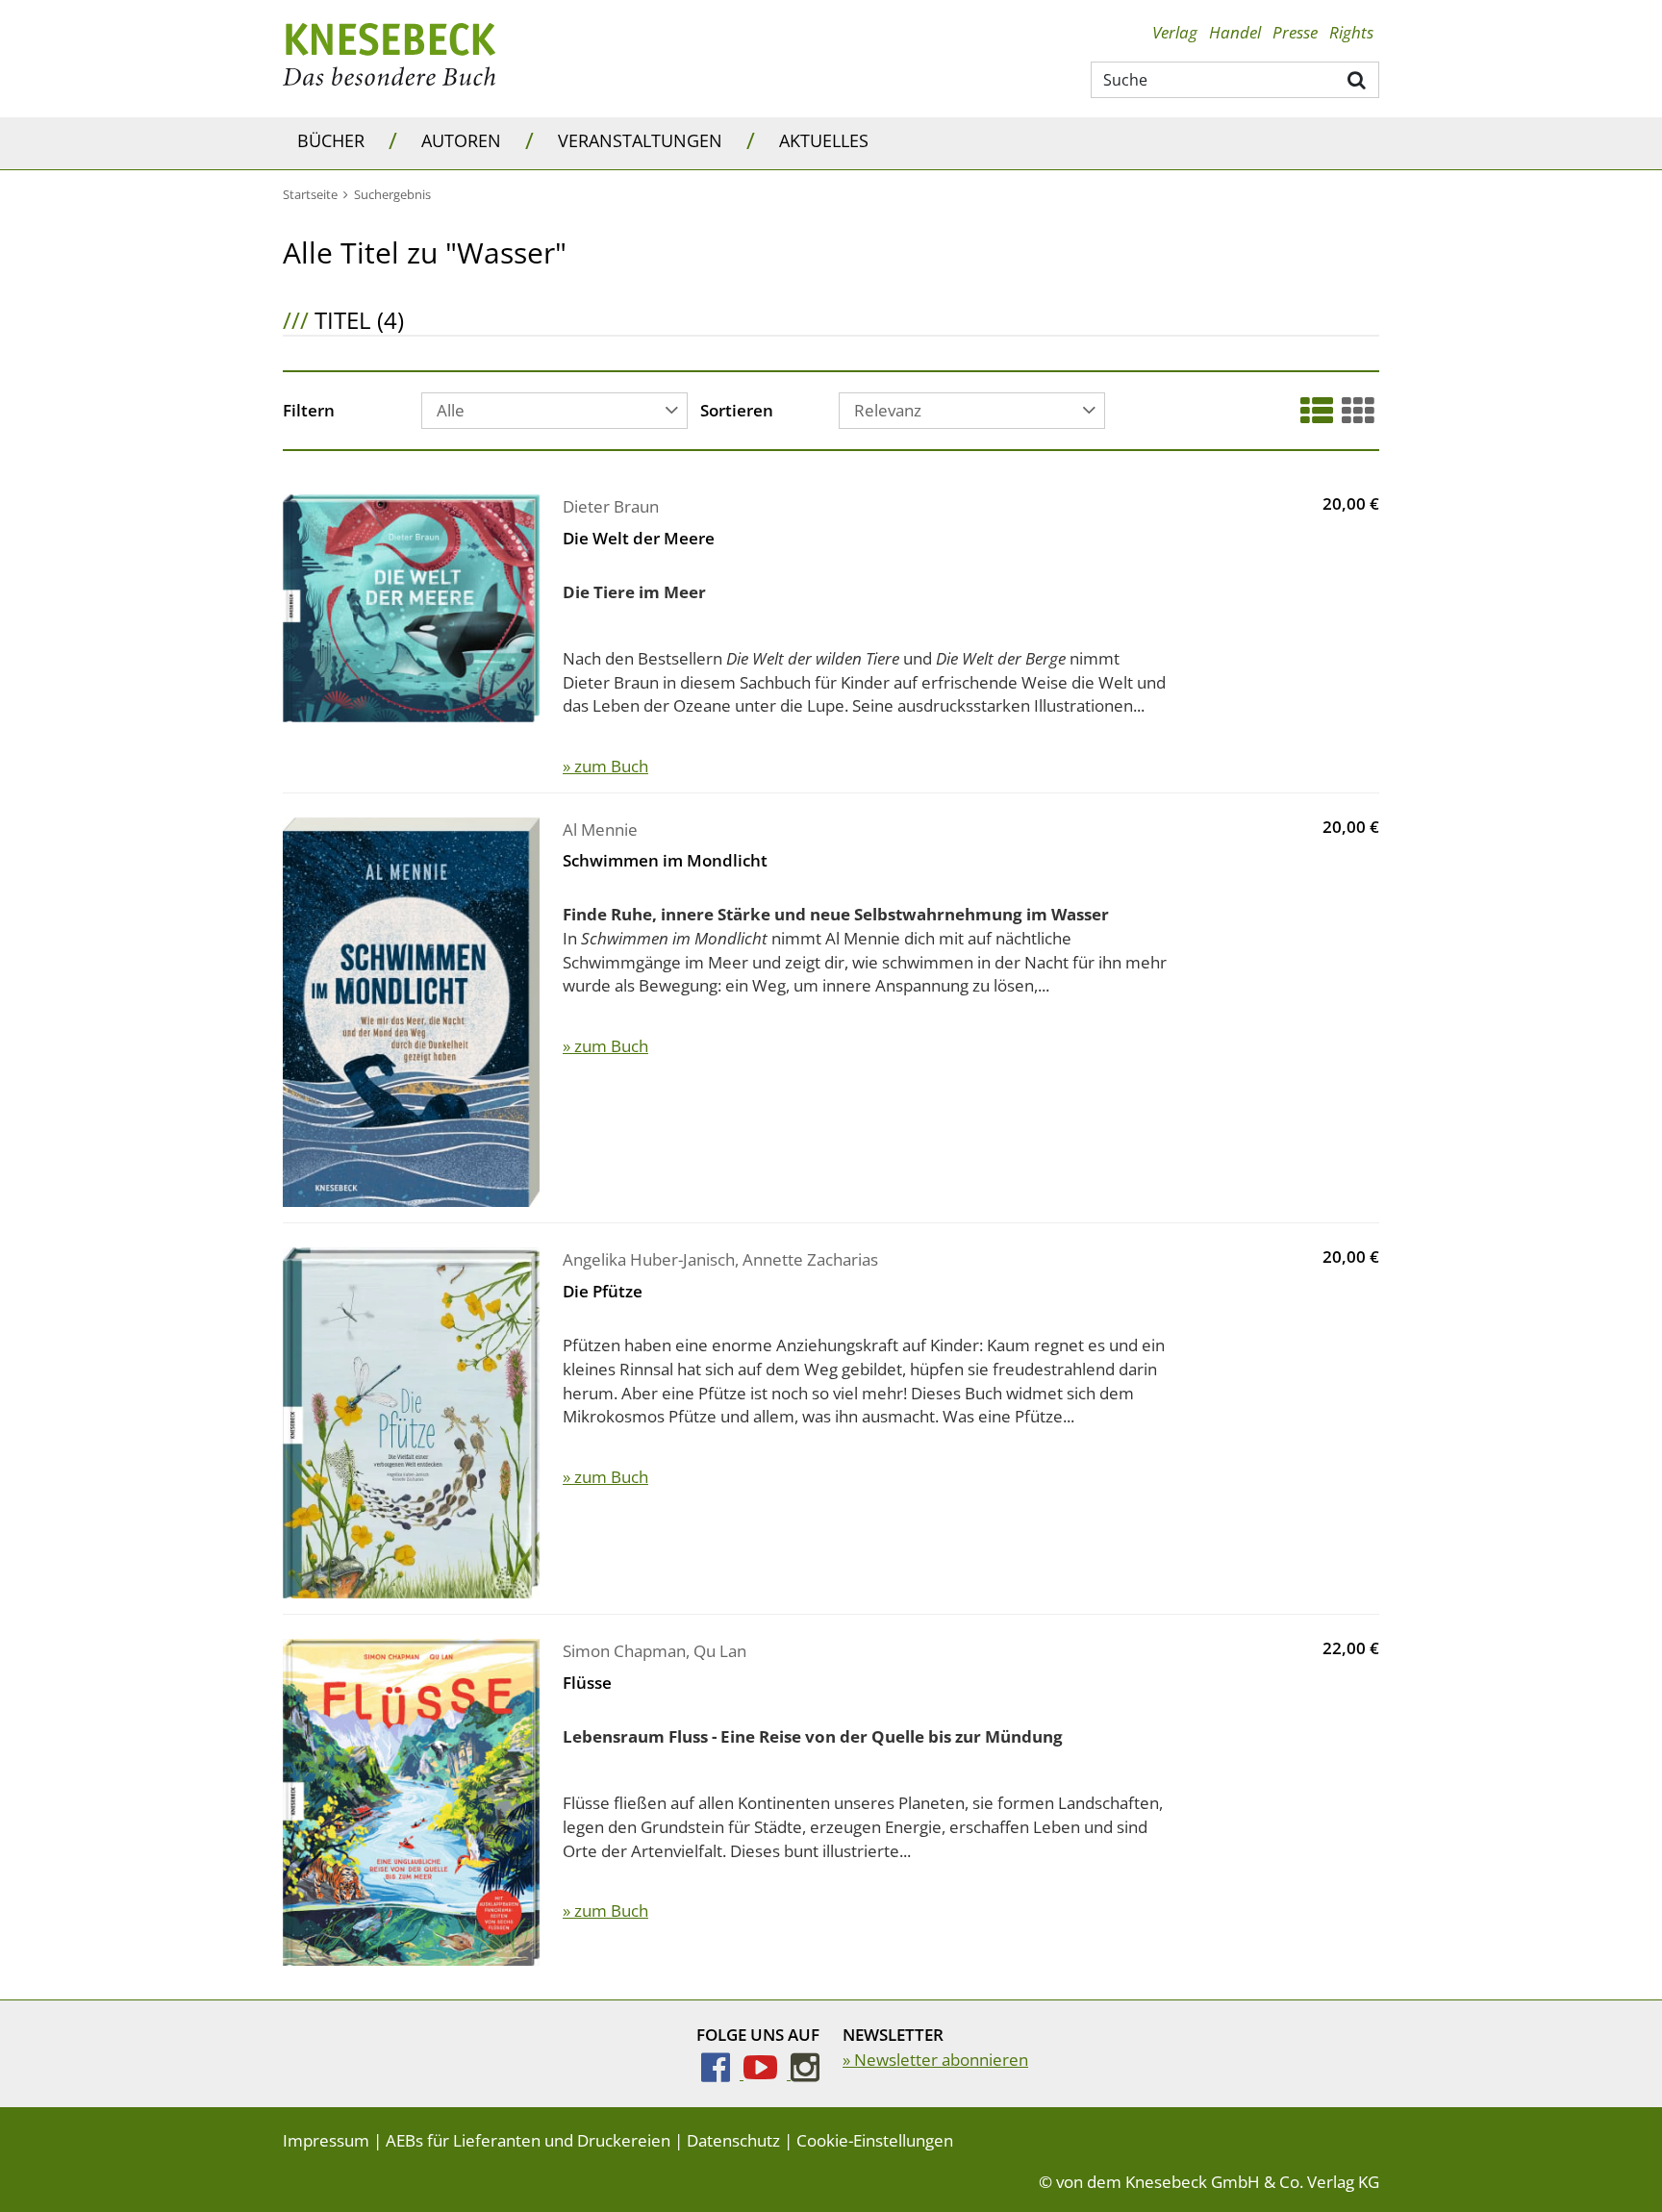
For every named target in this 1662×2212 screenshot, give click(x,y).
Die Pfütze (603, 1291)
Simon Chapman (624, 1651)
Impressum (326, 2140)
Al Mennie (600, 829)
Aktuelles (824, 140)
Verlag (1175, 32)
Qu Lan (720, 1651)
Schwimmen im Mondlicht (665, 860)
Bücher (331, 140)
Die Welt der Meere (639, 538)
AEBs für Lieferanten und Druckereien (528, 2140)
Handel (1235, 32)
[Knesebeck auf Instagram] (805, 2073)
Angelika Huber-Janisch (649, 1259)
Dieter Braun (611, 506)
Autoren (461, 140)
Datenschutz (733, 2140)
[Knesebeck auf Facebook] (722, 2073)
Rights (1351, 32)
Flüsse (587, 1683)
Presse (1295, 32)
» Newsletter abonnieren (935, 2060)
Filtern (309, 412)
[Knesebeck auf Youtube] (767, 2073)
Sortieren (737, 412)
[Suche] (1358, 79)
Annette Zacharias (810, 1259)
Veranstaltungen (640, 140)
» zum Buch (605, 766)
